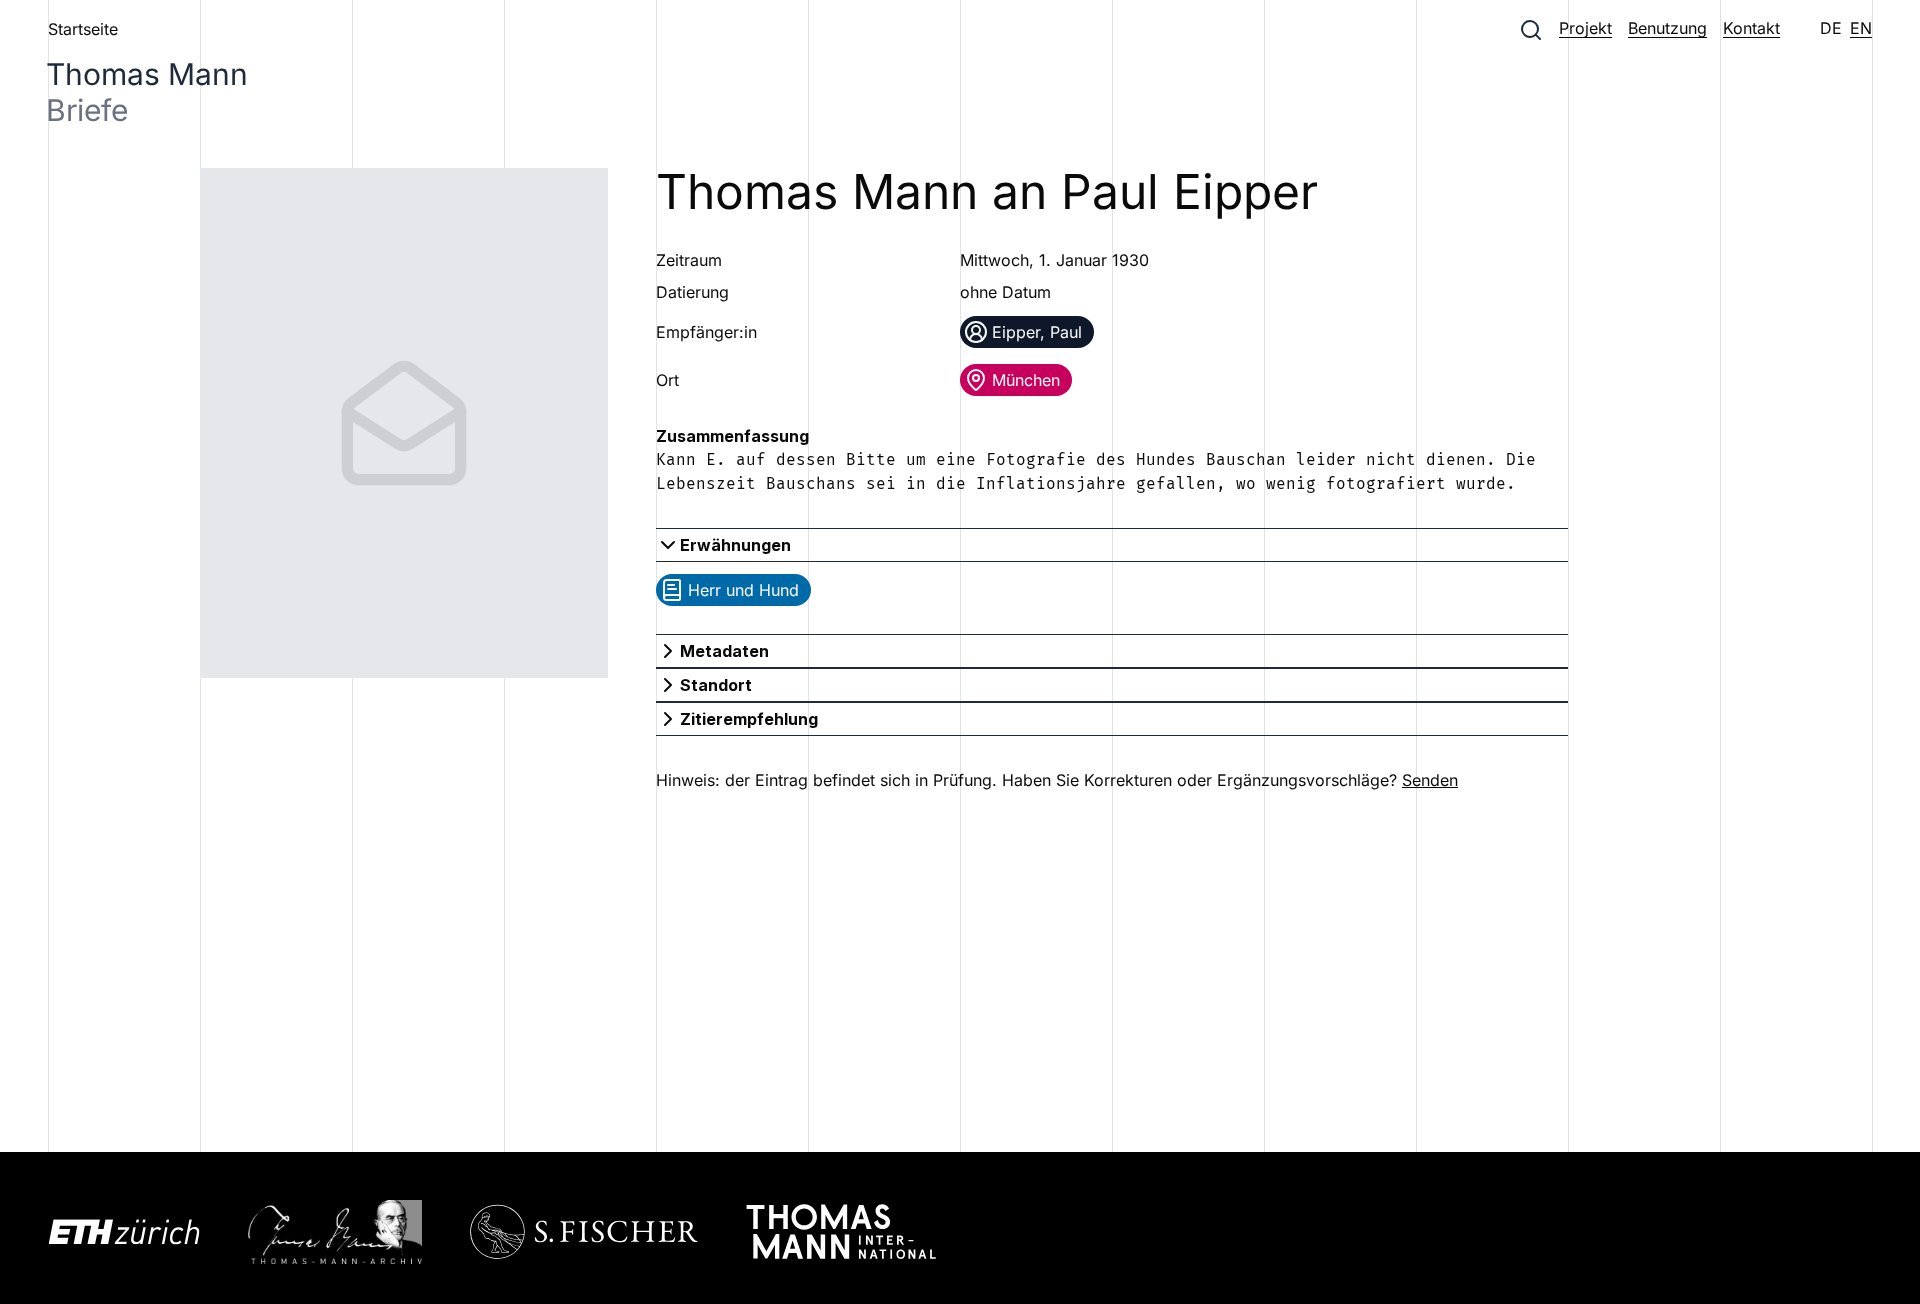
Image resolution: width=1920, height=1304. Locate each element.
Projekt (1585, 28)
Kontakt (1751, 28)
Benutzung (1667, 28)
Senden (1430, 780)
